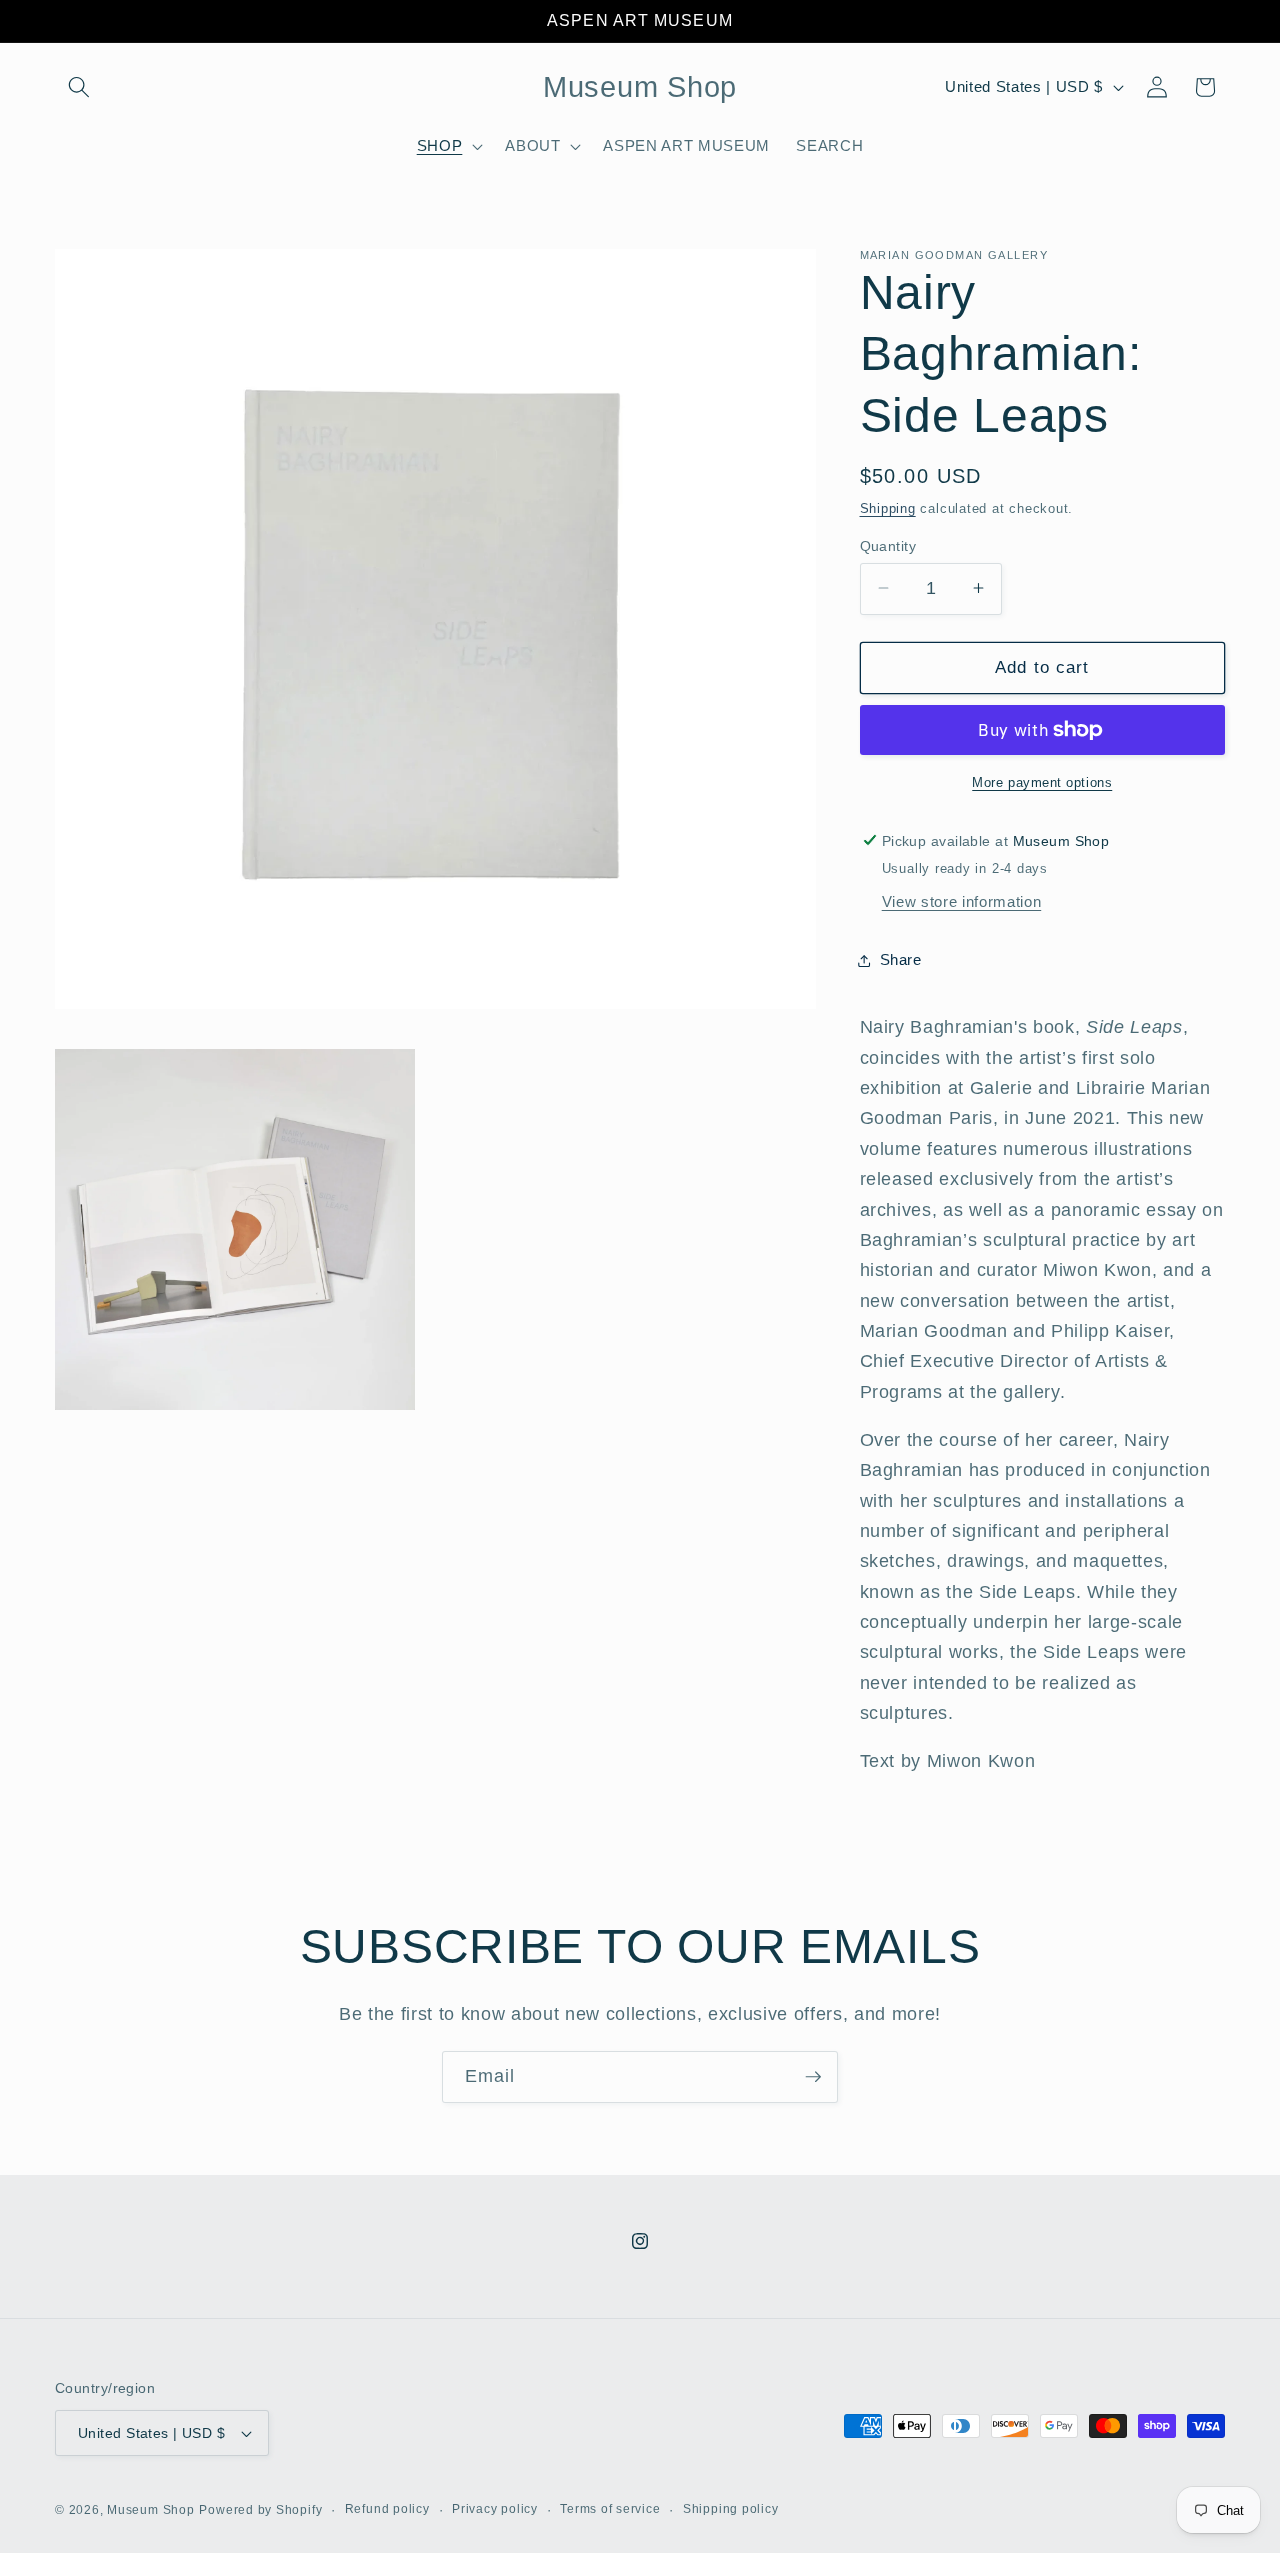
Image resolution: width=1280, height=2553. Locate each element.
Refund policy (387, 2509)
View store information (962, 901)
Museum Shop (150, 2510)
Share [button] (901, 959)
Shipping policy (731, 2509)
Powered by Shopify (260, 2510)
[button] (79, 87)
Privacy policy (495, 2509)
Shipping (888, 507)
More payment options (1042, 781)
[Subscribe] (813, 2077)
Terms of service (610, 2509)
